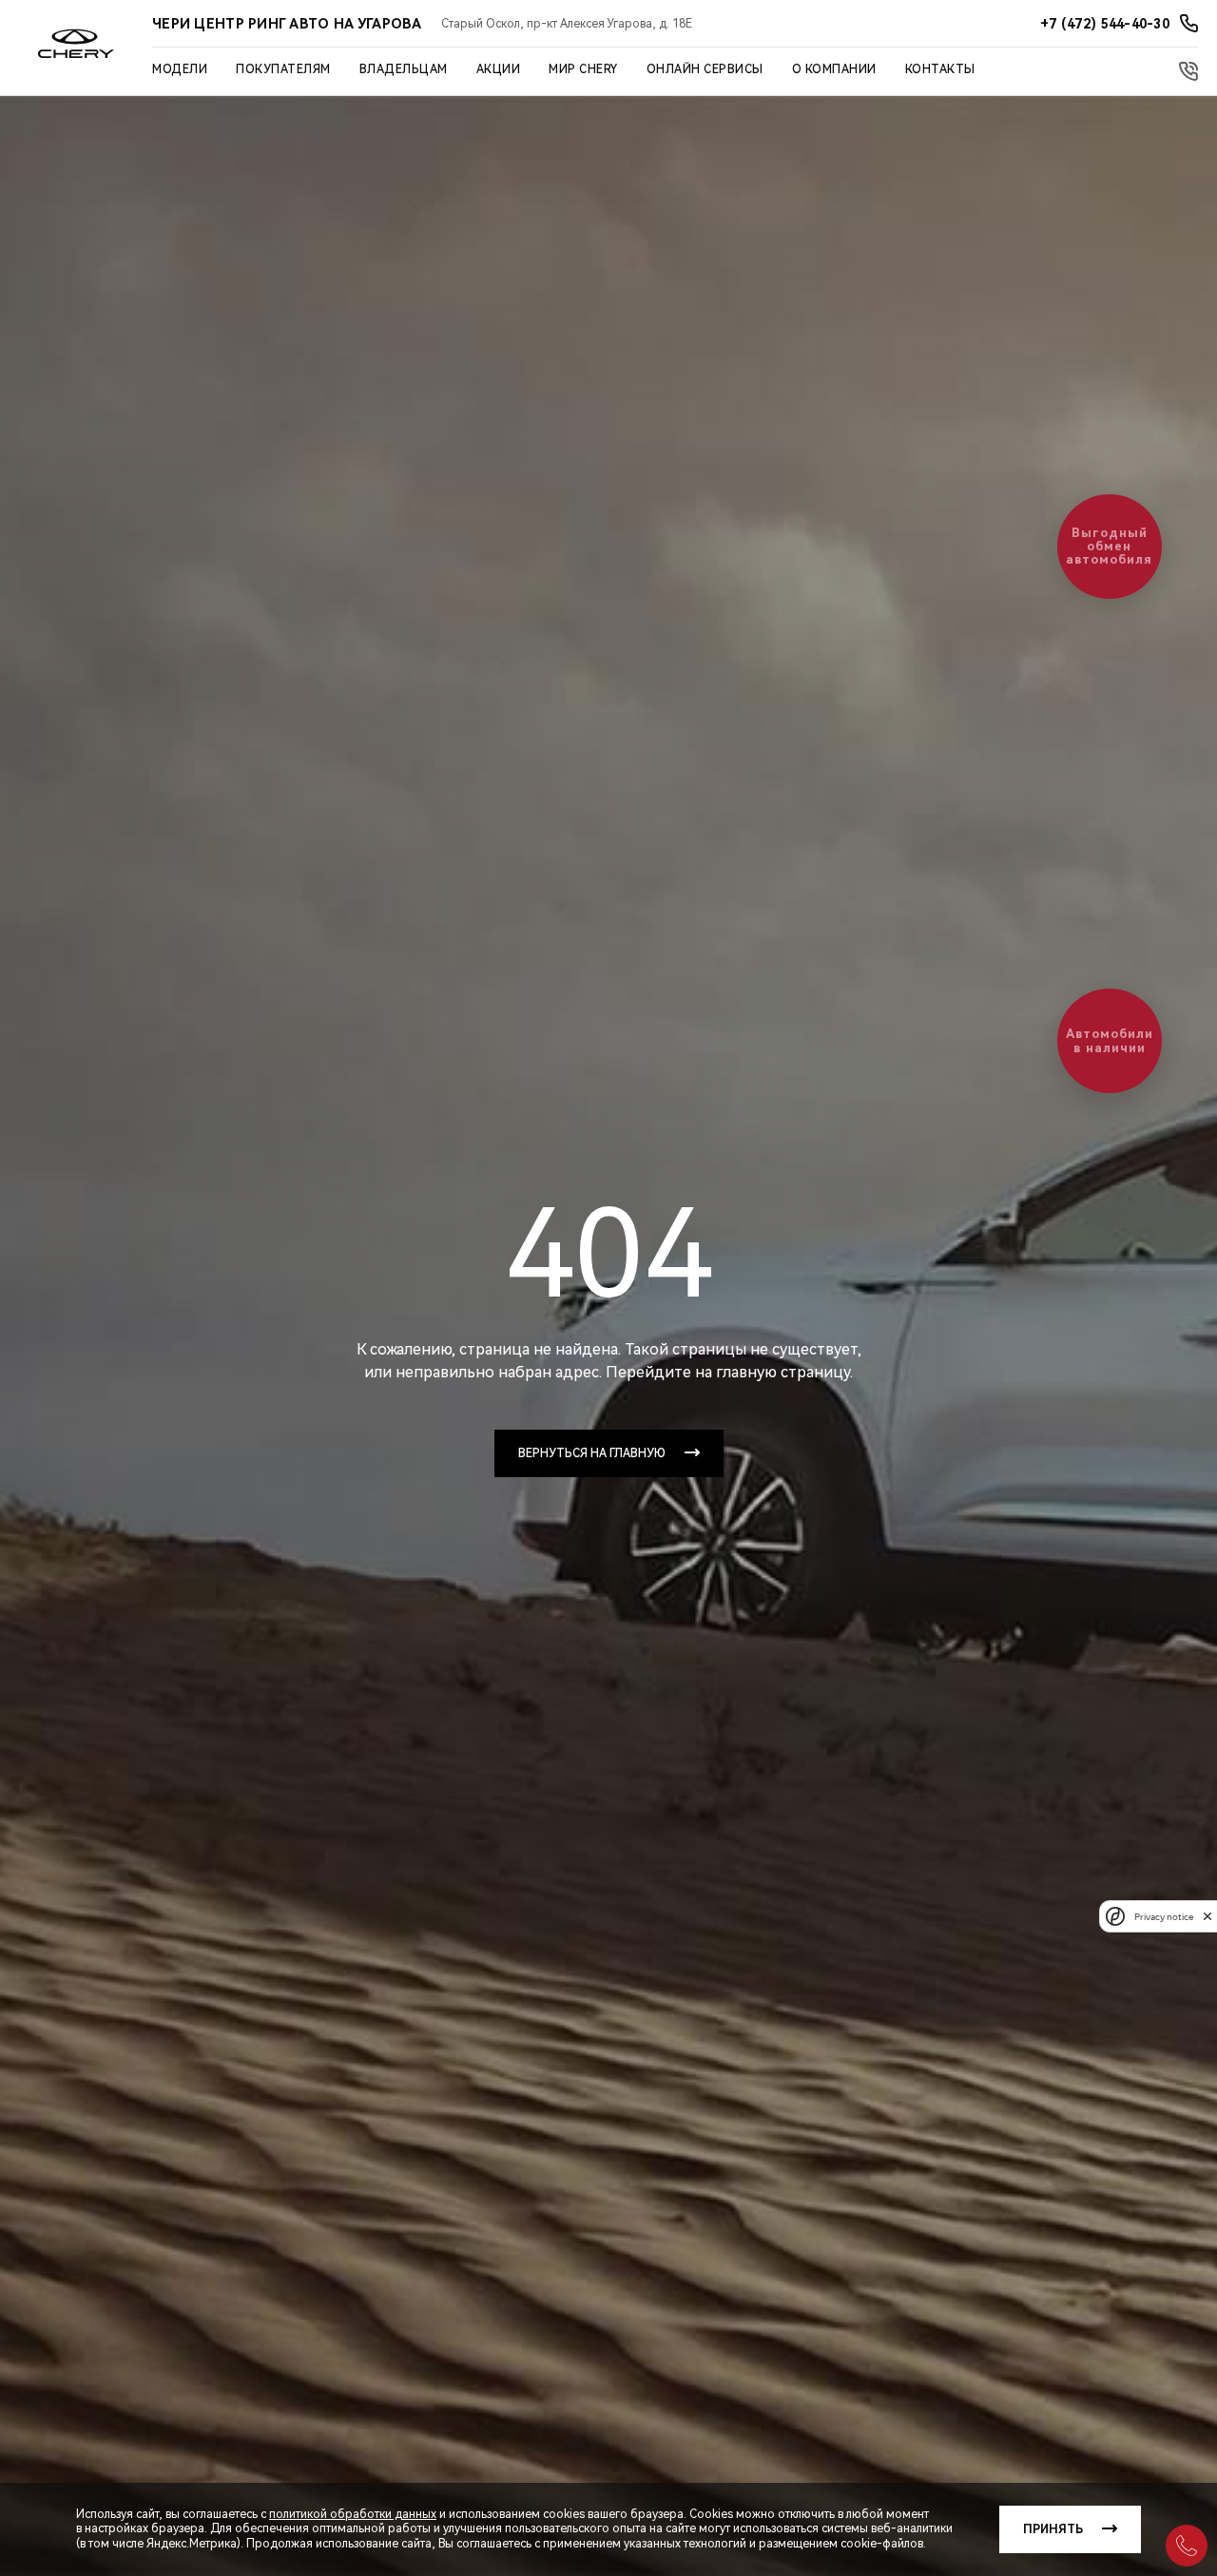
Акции (499, 69)
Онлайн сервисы (705, 69)
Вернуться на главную (592, 1453)
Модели (180, 69)
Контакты (940, 69)
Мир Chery (583, 69)
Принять (1053, 2529)
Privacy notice (1164, 1916)
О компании (834, 69)
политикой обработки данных (353, 2514)
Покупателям (283, 69)
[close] (1207, 1916)
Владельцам (404, 69)
